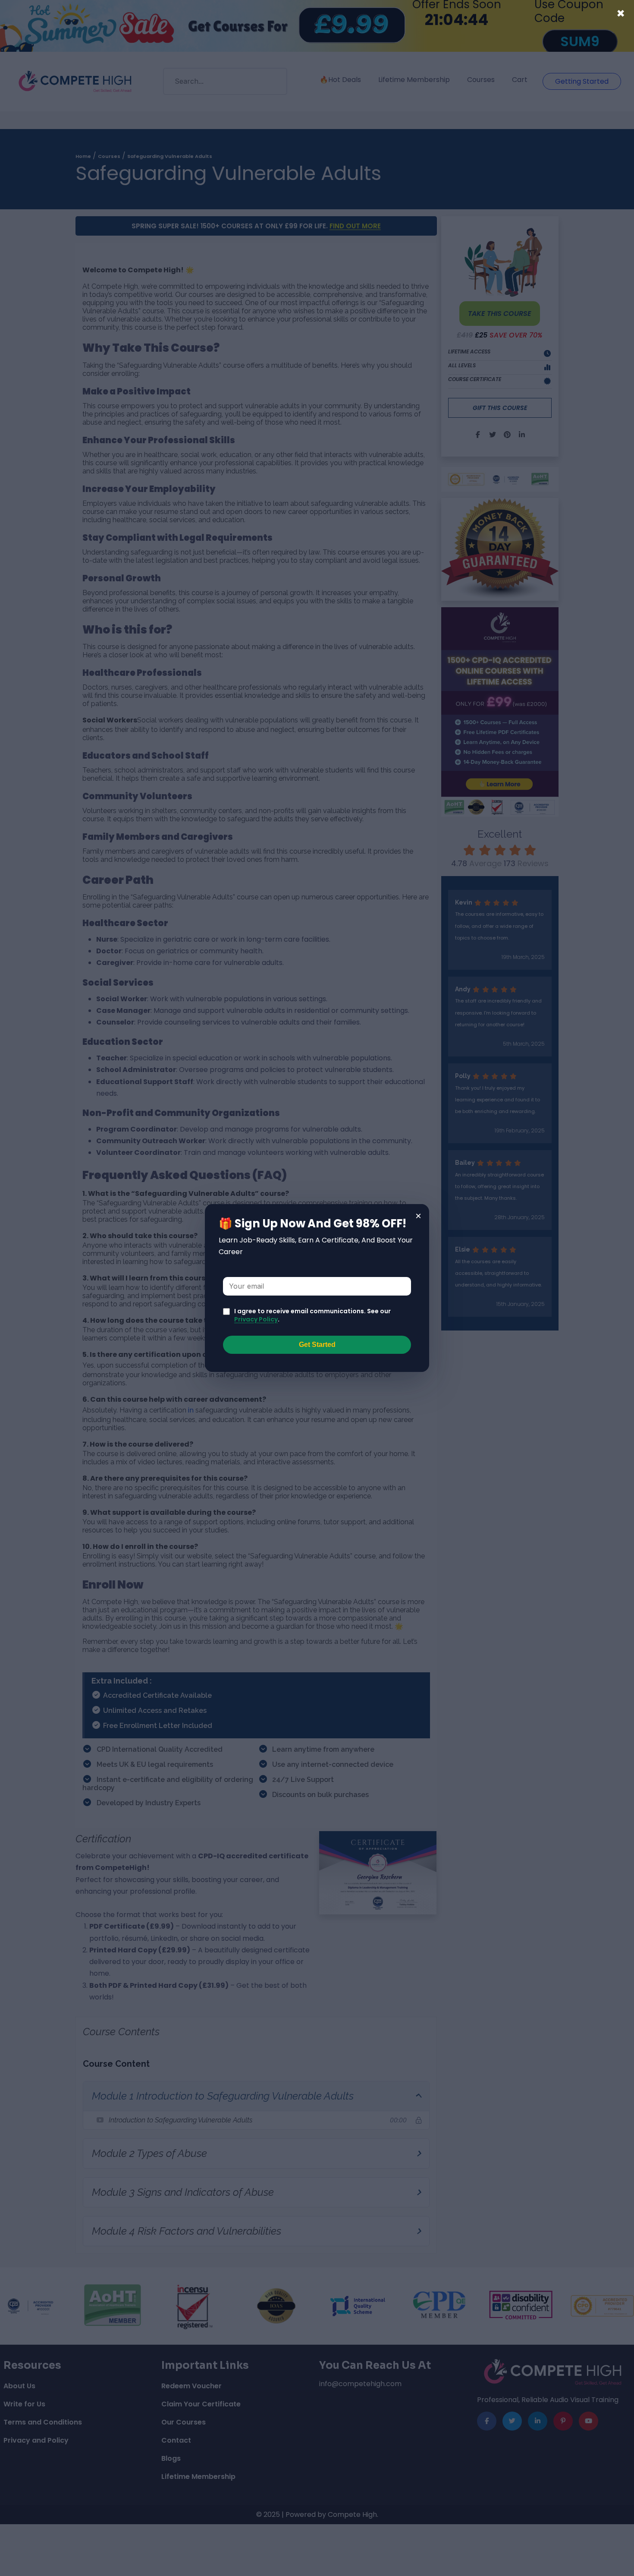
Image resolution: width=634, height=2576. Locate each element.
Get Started (317, 1345)
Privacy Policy (256, 1319)
